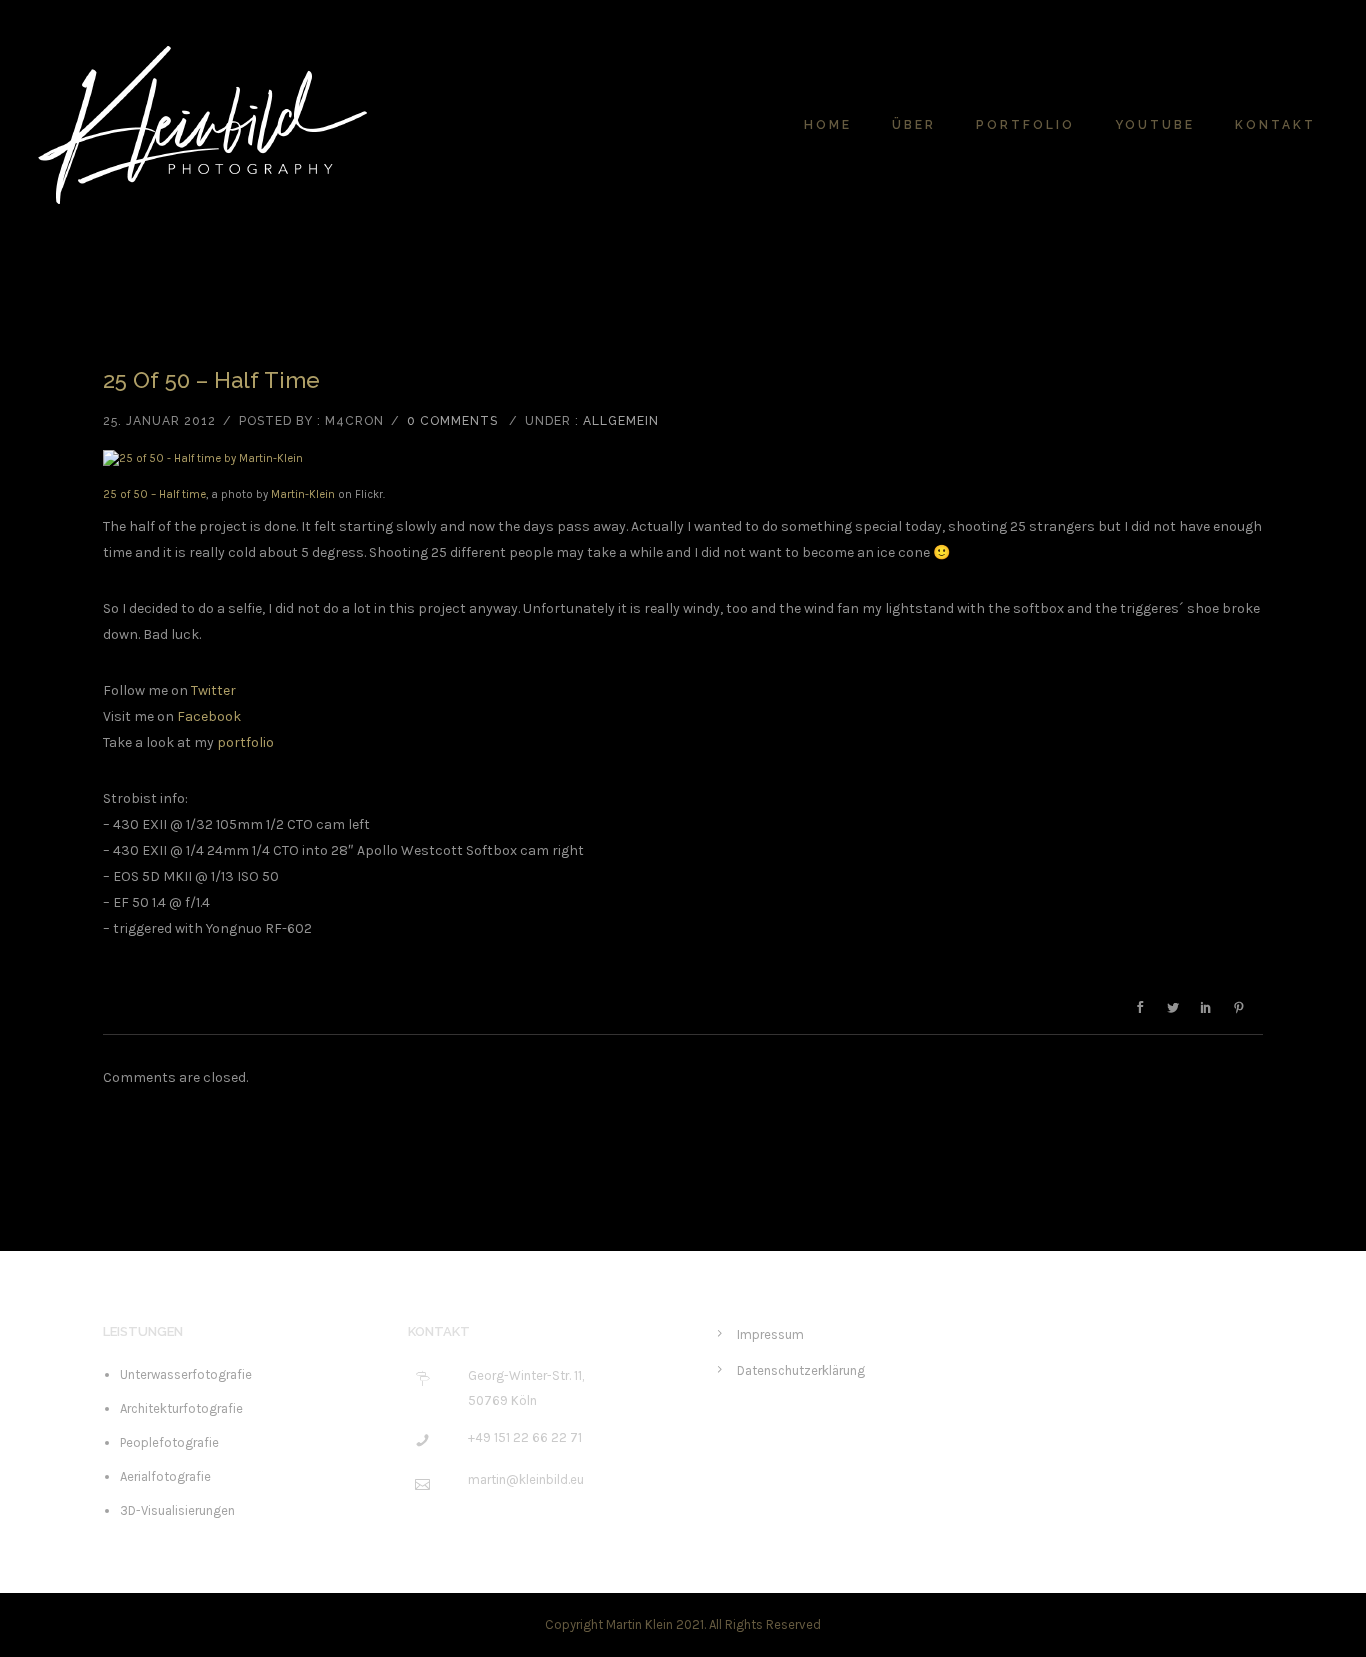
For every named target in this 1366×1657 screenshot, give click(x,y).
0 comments (452, 421)
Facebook (209, 716)
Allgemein (621, 421)
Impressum (770, 1334)
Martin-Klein (303, 494)
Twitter (213, 690)
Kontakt (1275, 125)
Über (914, 125)
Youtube (1155, 125)
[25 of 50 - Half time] (683, 459)
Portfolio (1025, 125)
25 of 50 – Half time (211, 380)
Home (828, 125)
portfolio (245, 742)
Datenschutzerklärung (801, 1370)
